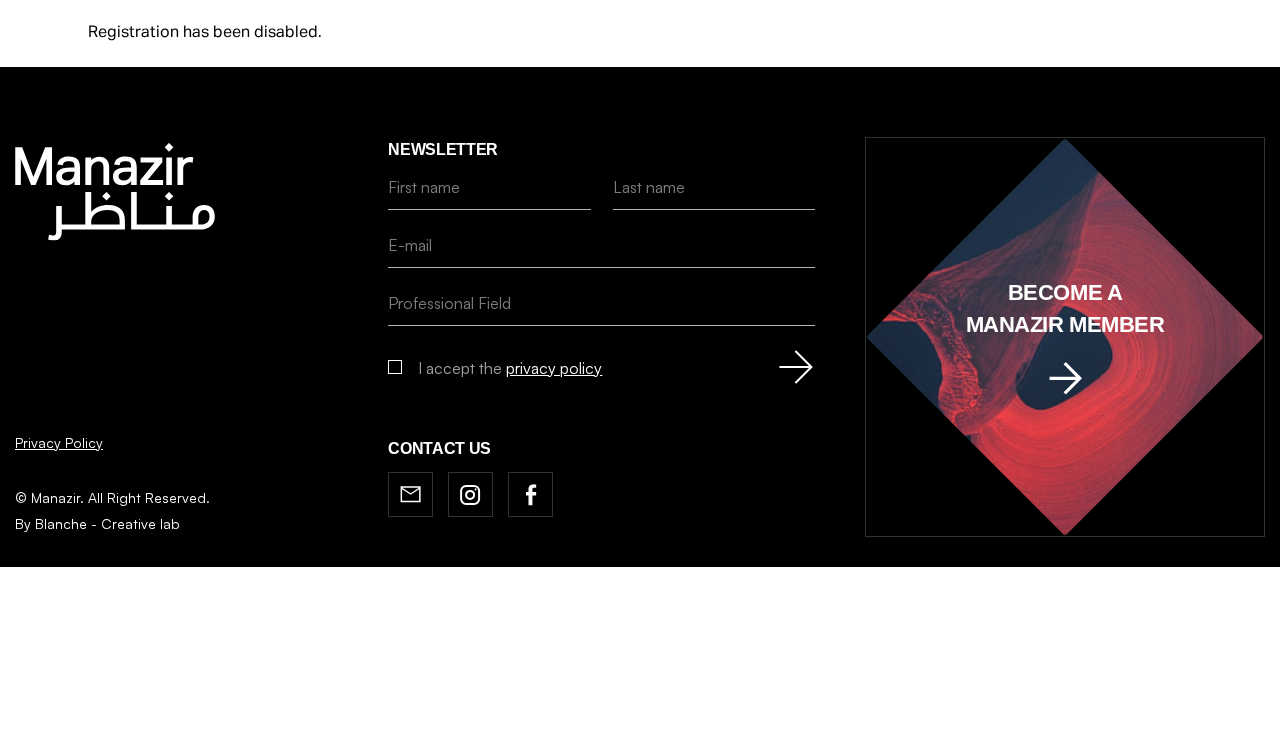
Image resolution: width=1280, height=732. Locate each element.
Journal (582, 698)
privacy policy (554, 368)
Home (427, 698)
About (499, 698)
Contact (849, 698)
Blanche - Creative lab (107, 523)
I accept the (510, 368)
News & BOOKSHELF (715, 698)
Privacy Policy (59, 442)
